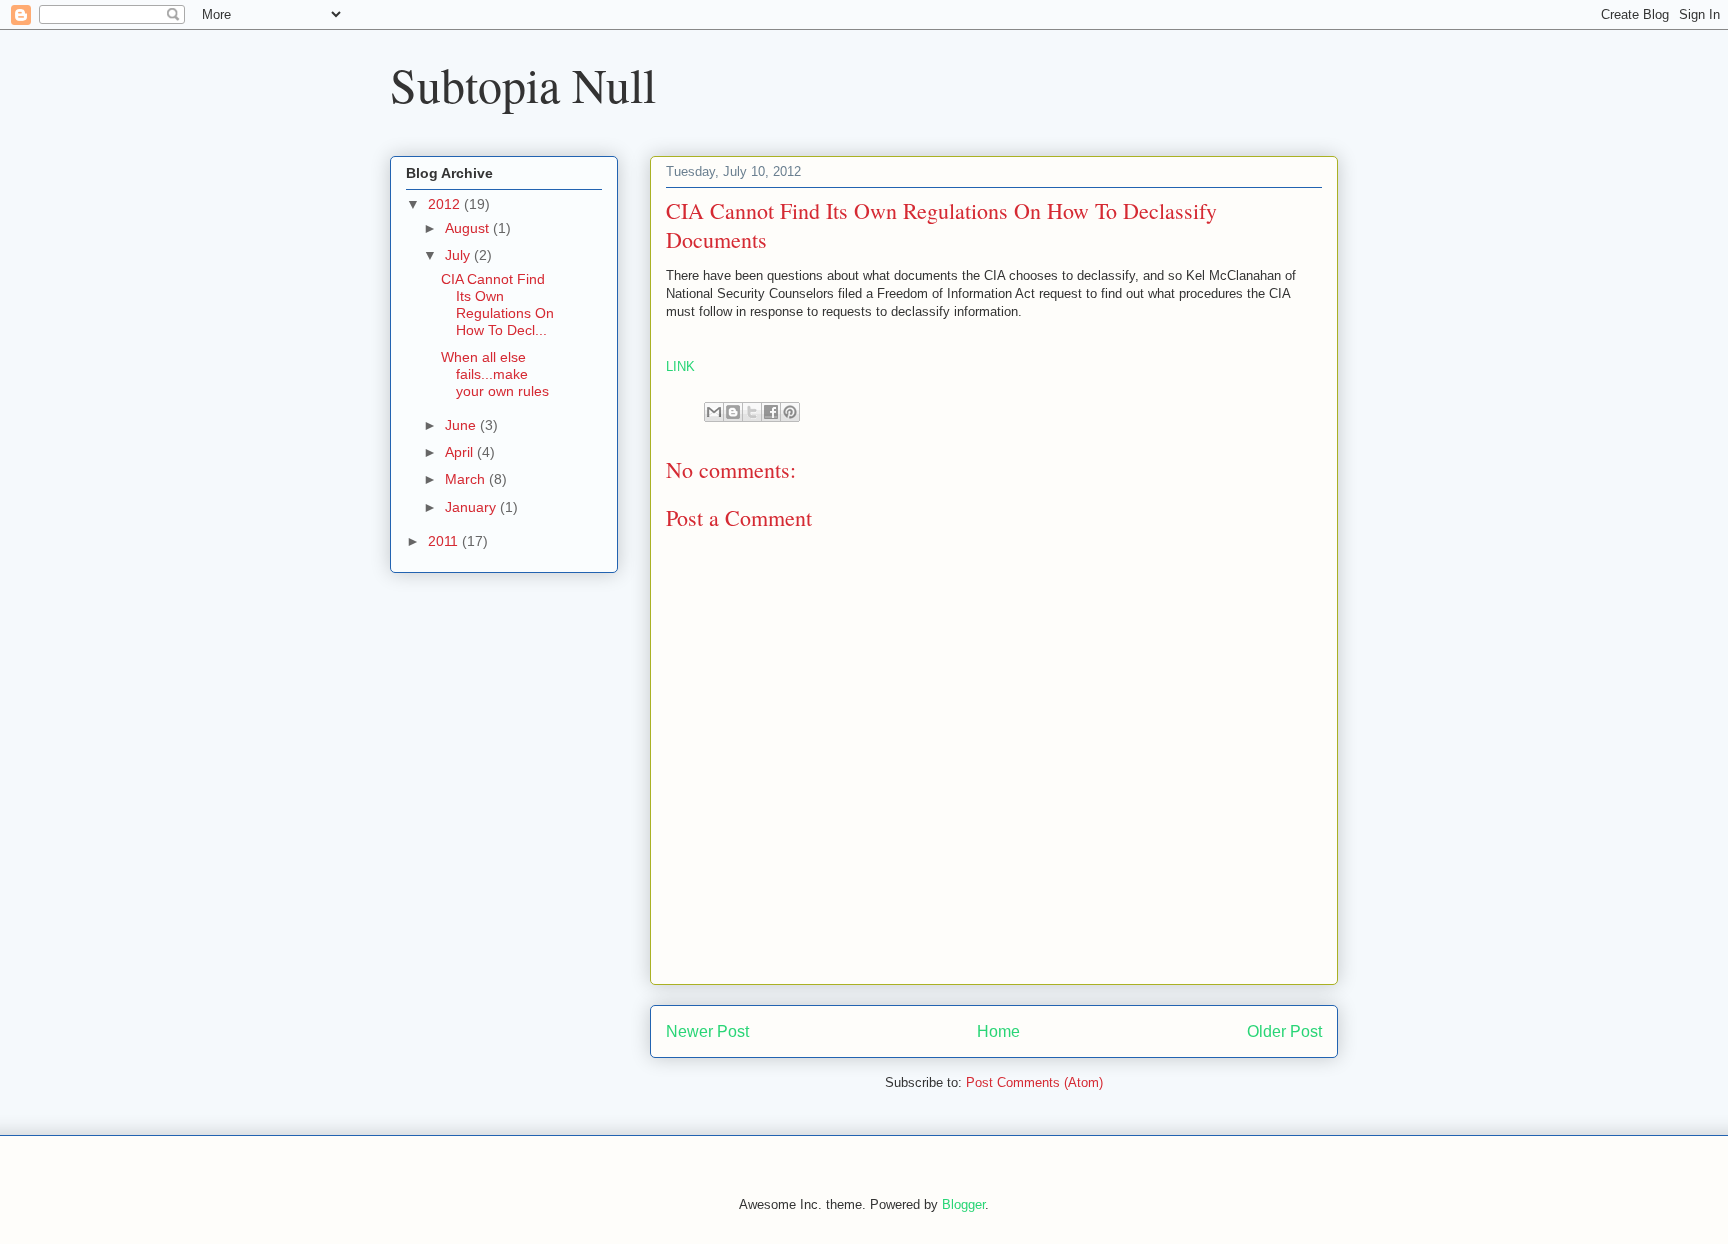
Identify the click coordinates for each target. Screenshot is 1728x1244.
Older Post (1284, 1031)
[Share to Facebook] (771, 412)
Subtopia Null (523, 84)
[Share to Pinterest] (790, 412)
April (461, 452)
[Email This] (714, 412)
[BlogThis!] (733, 412)
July (459, 255)
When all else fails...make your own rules (495, 374)
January (472, 507)
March (467, 479)
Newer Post (707, 1031)
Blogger (963, 1204)
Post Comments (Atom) (1034, 1082)
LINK (680, 366)
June (462, 425)
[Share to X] (752, 412)
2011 (445, 541)
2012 (446, 204)
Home (998, 1031)
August (469, 228)
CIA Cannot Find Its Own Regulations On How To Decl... (497, 304)
